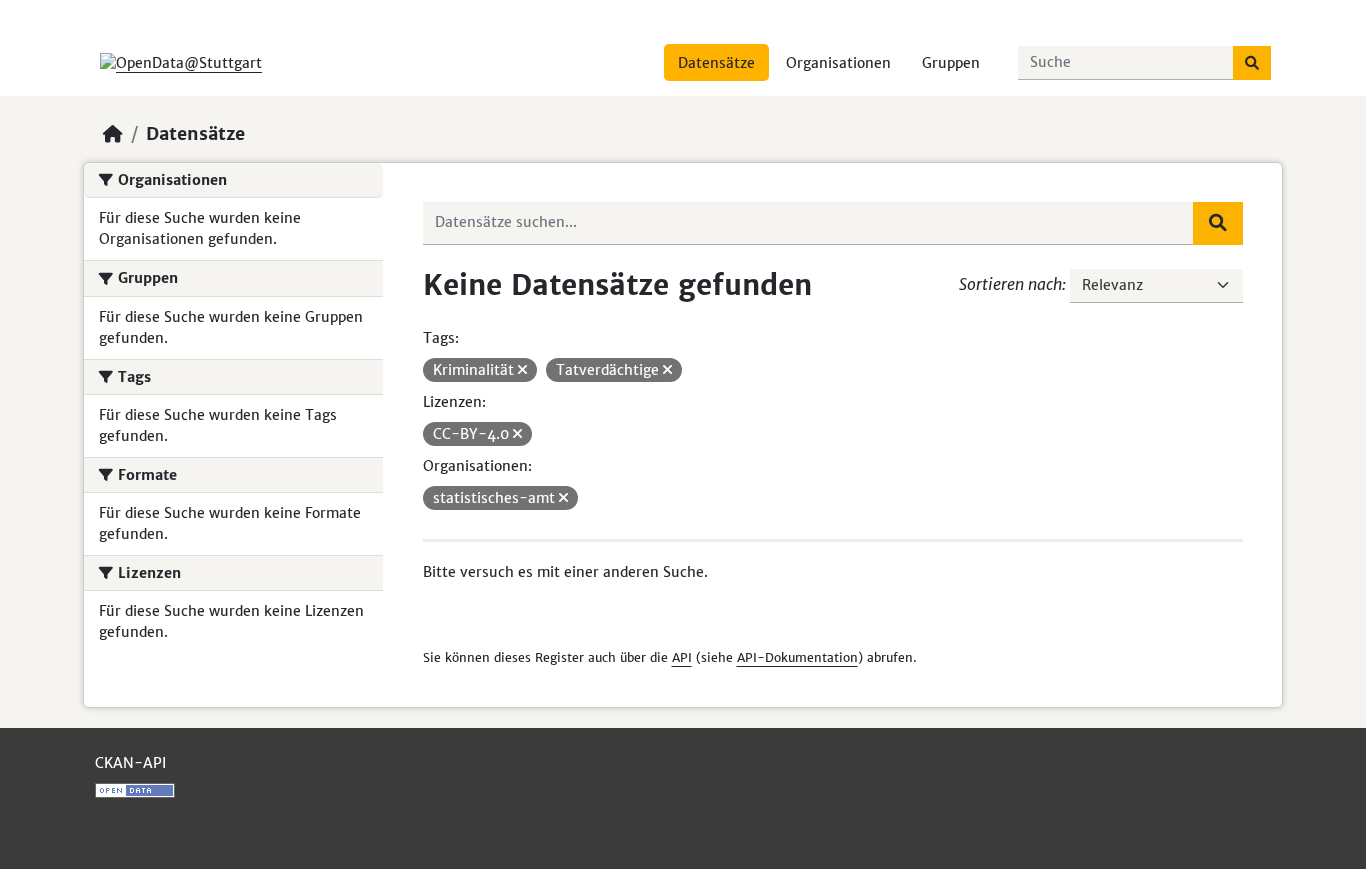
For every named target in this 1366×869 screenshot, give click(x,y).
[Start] (113, 134)
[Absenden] (1252, 63)
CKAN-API (130, 763)
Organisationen (838, 63)
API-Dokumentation (797, 657)
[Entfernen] (522, 370)
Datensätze (716, 63)
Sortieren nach (1010, 284)
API (682, 657)
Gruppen (951, 63)
